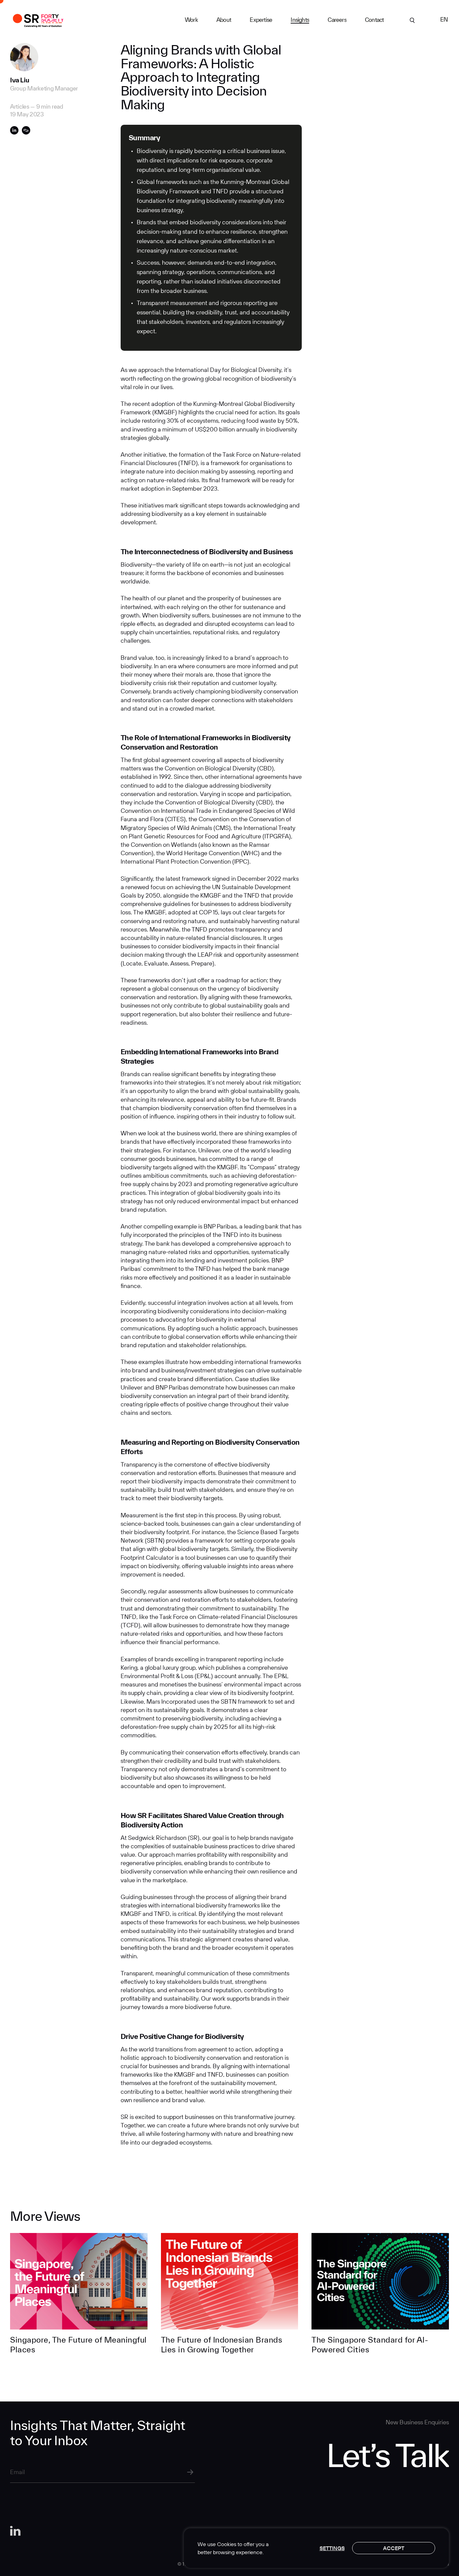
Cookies (227, 2544)
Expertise (261, 20)
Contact (374, 20)
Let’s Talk (388, 2455)
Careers (337, 20)
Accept (394, 2548)
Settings (332, 2548)
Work (191, 20)
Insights (300, 20)
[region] (316, 2548)
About (224, 20)
